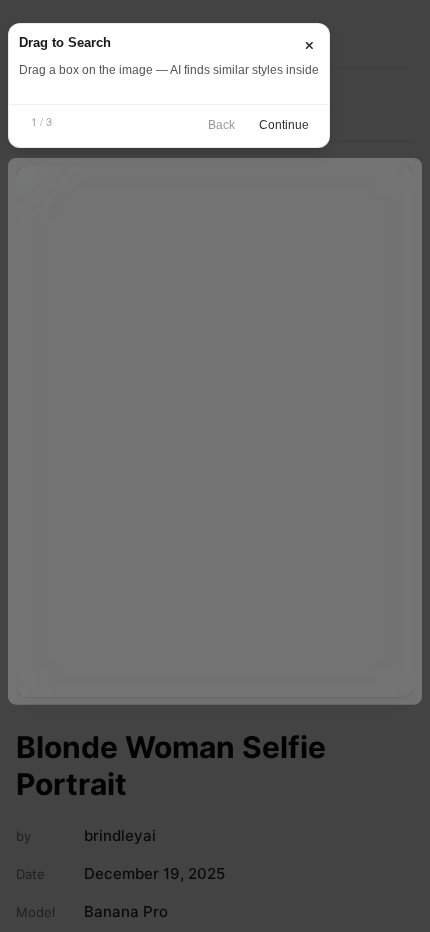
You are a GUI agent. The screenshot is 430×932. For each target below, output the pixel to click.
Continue (284, 125)
